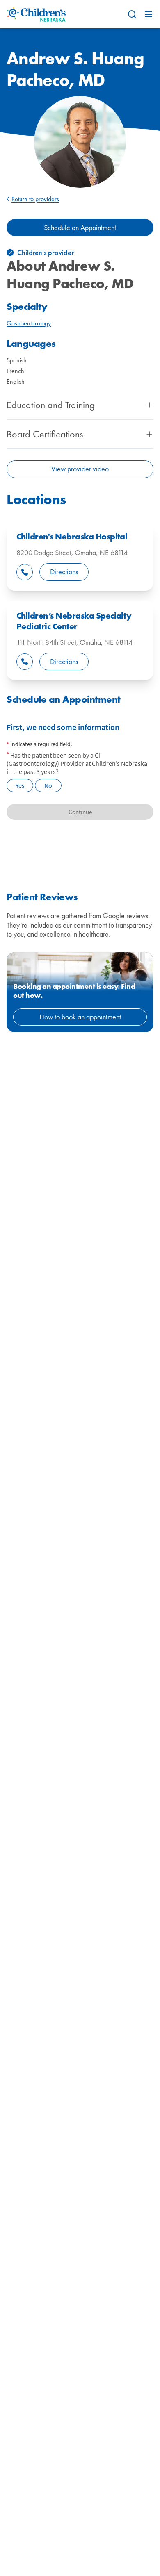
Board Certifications (45, 434)
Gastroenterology (29, 323)
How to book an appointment (80, 1017)
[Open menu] (149, 14)
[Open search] (132, 14)
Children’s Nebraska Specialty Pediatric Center (74, 621)
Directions (64, 572)
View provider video (80, 469)
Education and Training (51, 405)
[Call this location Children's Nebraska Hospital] (25, 572)
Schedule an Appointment (80, 227)
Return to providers (35, 199)
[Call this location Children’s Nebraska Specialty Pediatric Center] (25, 662)
